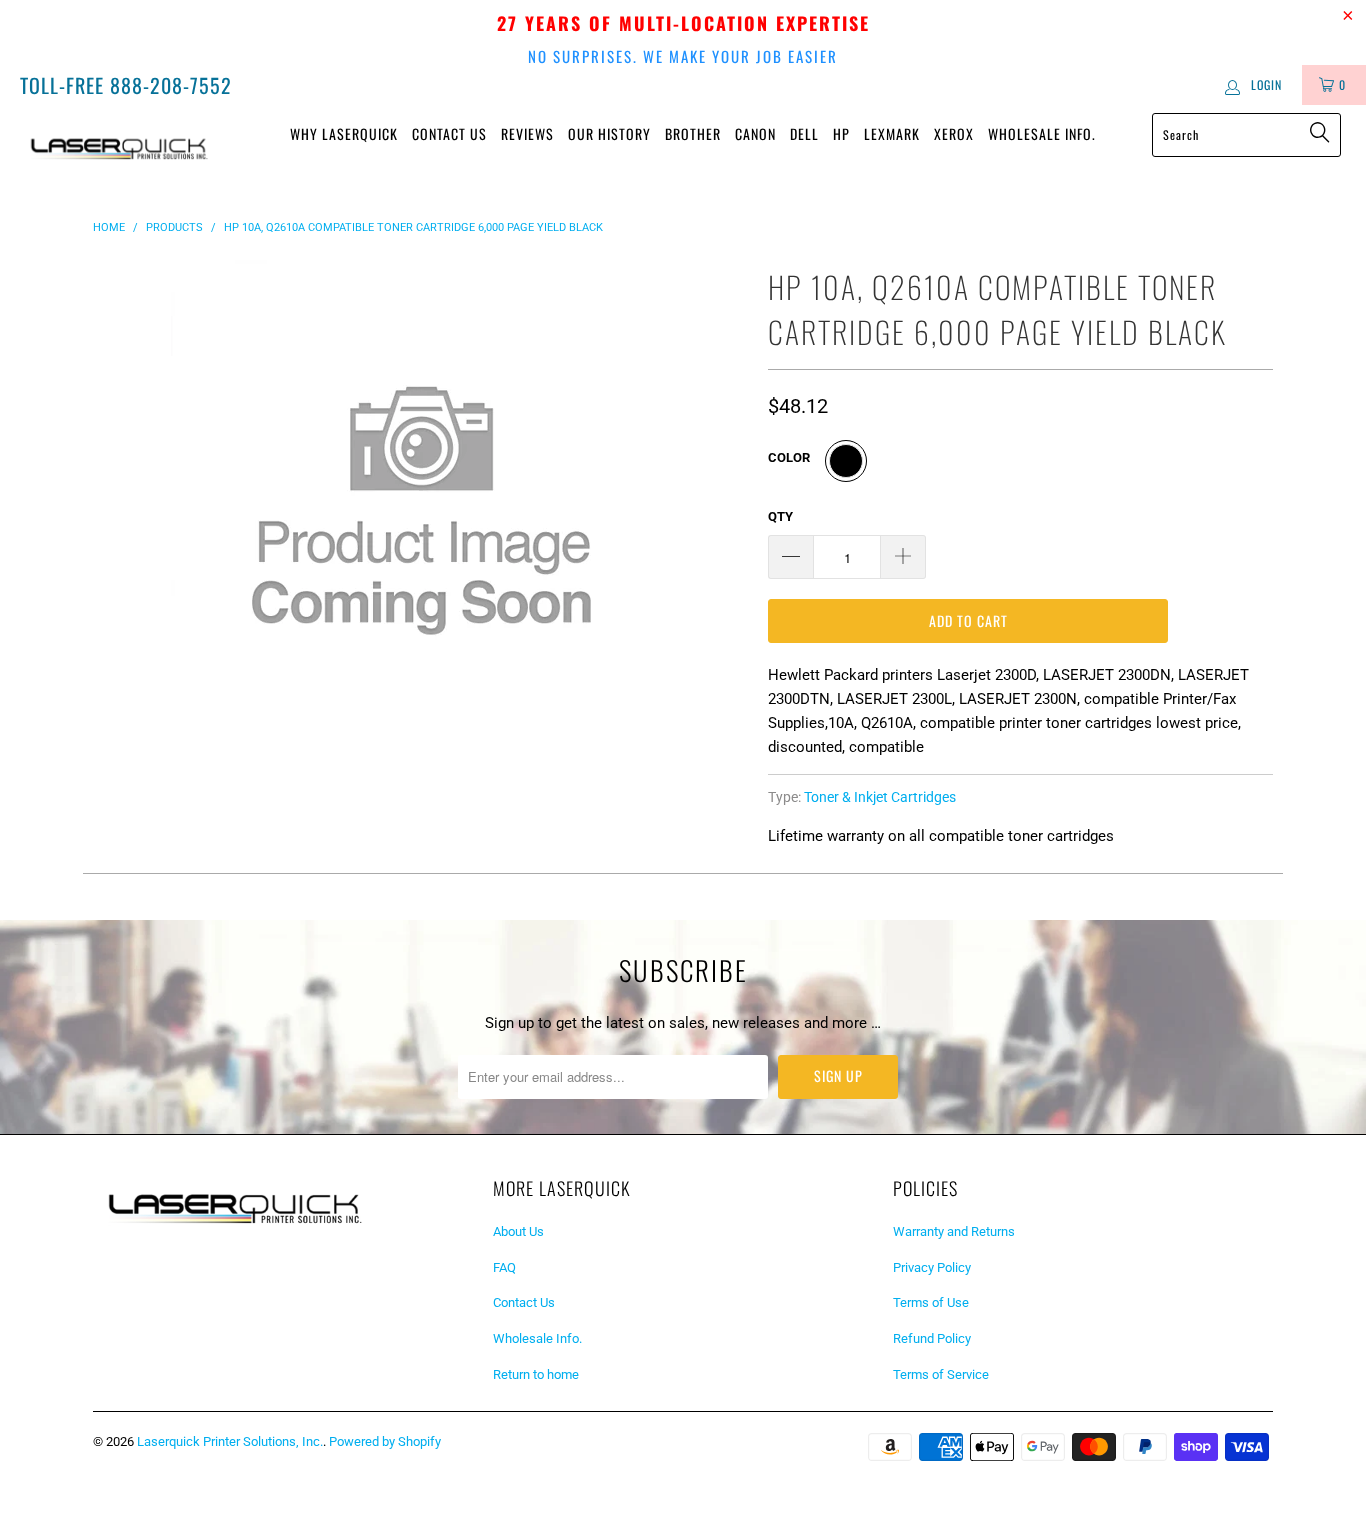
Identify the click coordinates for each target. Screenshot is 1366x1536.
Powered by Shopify (385, 1441)
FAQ (504, 1267)
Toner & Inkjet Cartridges (880, 797)
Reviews (527, 133)
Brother (693, 133)
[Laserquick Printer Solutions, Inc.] (119, 145)
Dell (804, 133)
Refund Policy (932, 1338)
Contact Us (449, 133)
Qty (780, 516)
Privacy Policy (932, 1267)
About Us (518, 1231)
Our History (609, 133)
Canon (755, 133)
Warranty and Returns (954, 1231)
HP (841, 133)
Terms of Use (931, 1302)
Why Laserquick (344, 133)
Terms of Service (941, 1374)
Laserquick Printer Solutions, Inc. (230, 1441)
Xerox (954, 133)
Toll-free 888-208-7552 (126, 85)
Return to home (536, 1374)
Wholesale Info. (1042, 133)
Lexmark (892, 133)
